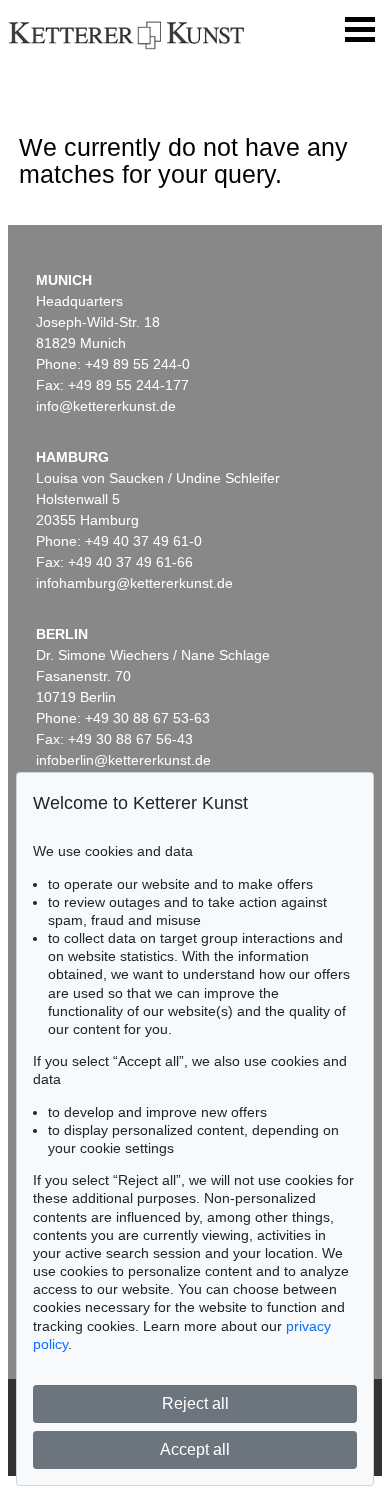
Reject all (195, 1403)
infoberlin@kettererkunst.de (123, 760)
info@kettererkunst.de (106, 406)
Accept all (195, 1449)
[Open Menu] (360, 30)
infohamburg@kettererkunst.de (134, 583)
